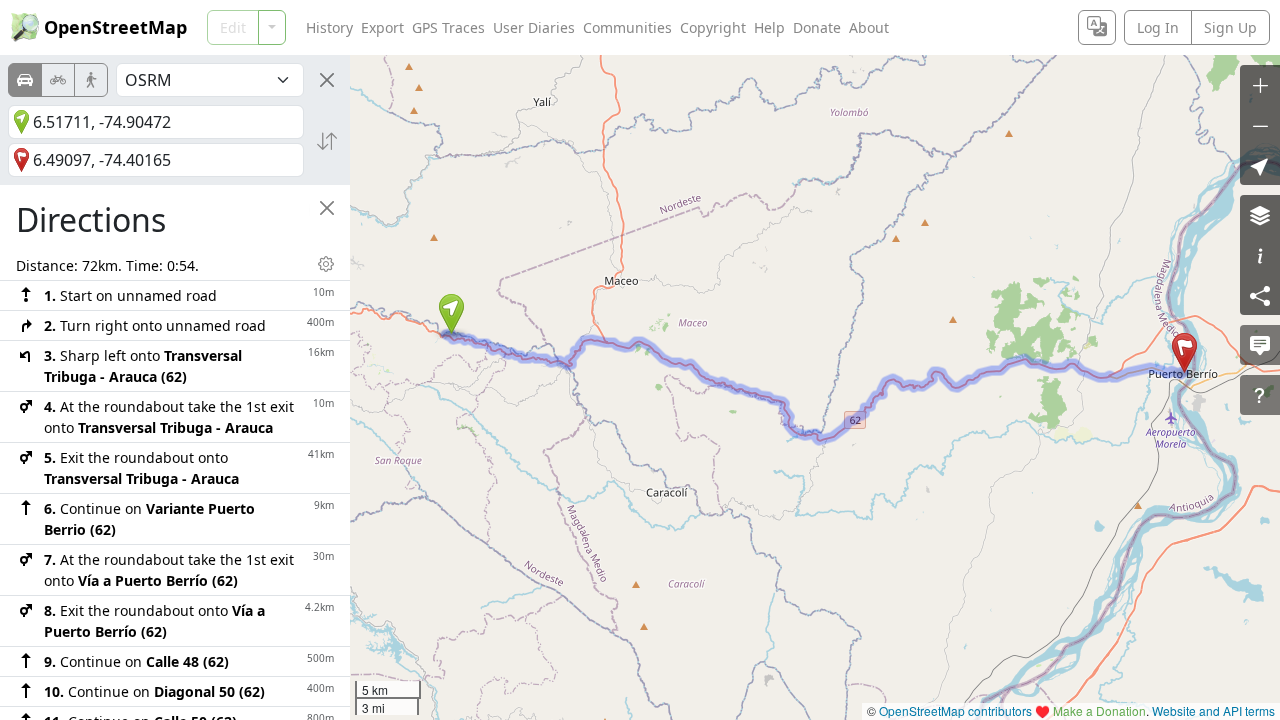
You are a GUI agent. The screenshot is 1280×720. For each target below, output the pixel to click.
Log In (1158, 27)
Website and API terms (1213, 710)
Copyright (713, 27)
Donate (817, 27)
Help (769, 27)
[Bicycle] (58, 80)
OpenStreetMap (115, 27)
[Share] (1260, 295)
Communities (627, 27)
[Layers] (1260, 215)
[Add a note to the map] (1260, 345)
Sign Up (1230, 27)
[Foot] (91, 80)
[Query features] (1260, 395)
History (329, 27)
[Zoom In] (1260, 85)
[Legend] (1260, 255)
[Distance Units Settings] (326, 264)
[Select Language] (1097, 27)
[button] (451, 314)
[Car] (25, 80)
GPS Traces (448, 27)
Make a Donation (1099, 710)
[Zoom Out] (1260, 125)
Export (382, 27)
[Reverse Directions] (327, 141)
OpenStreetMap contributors (955, 710)
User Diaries (534, 27)
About (869, 27)
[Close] (327, 80)
